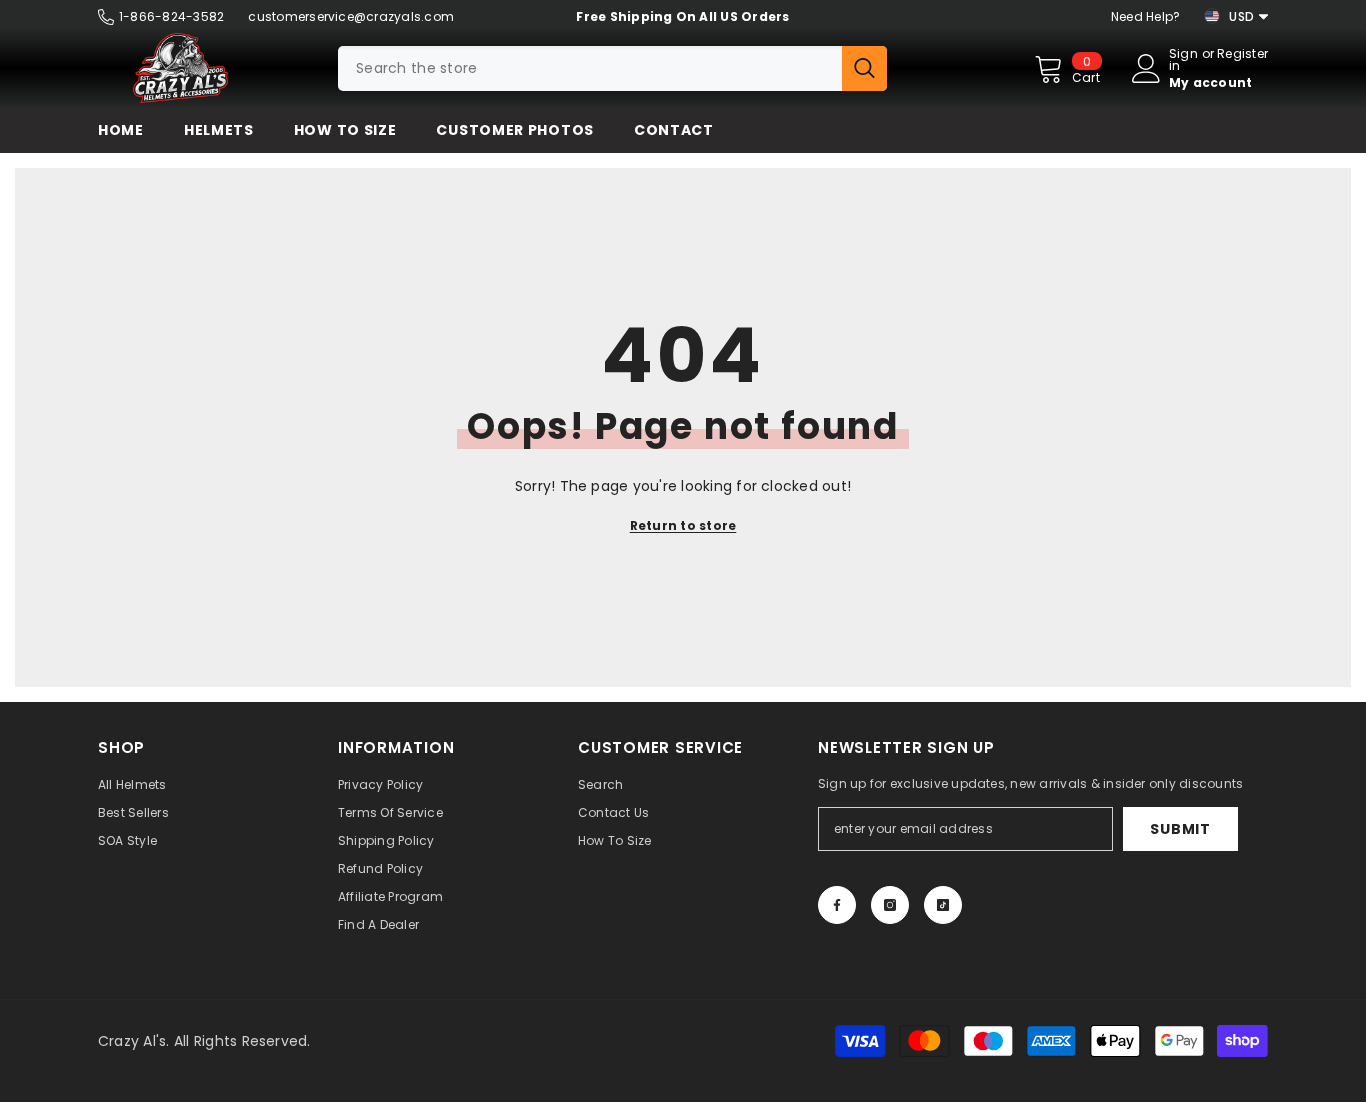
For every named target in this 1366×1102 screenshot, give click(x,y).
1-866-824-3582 (171, 16)
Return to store (683, 525)
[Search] (612, 68)
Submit (1180, 829)
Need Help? (1145, 16)
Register (1242, 55)
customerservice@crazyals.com (351, 16)
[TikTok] (943, 905)
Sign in (1183, 60)
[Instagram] (890, 905)
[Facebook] (837, 905)
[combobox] (590, 68)
